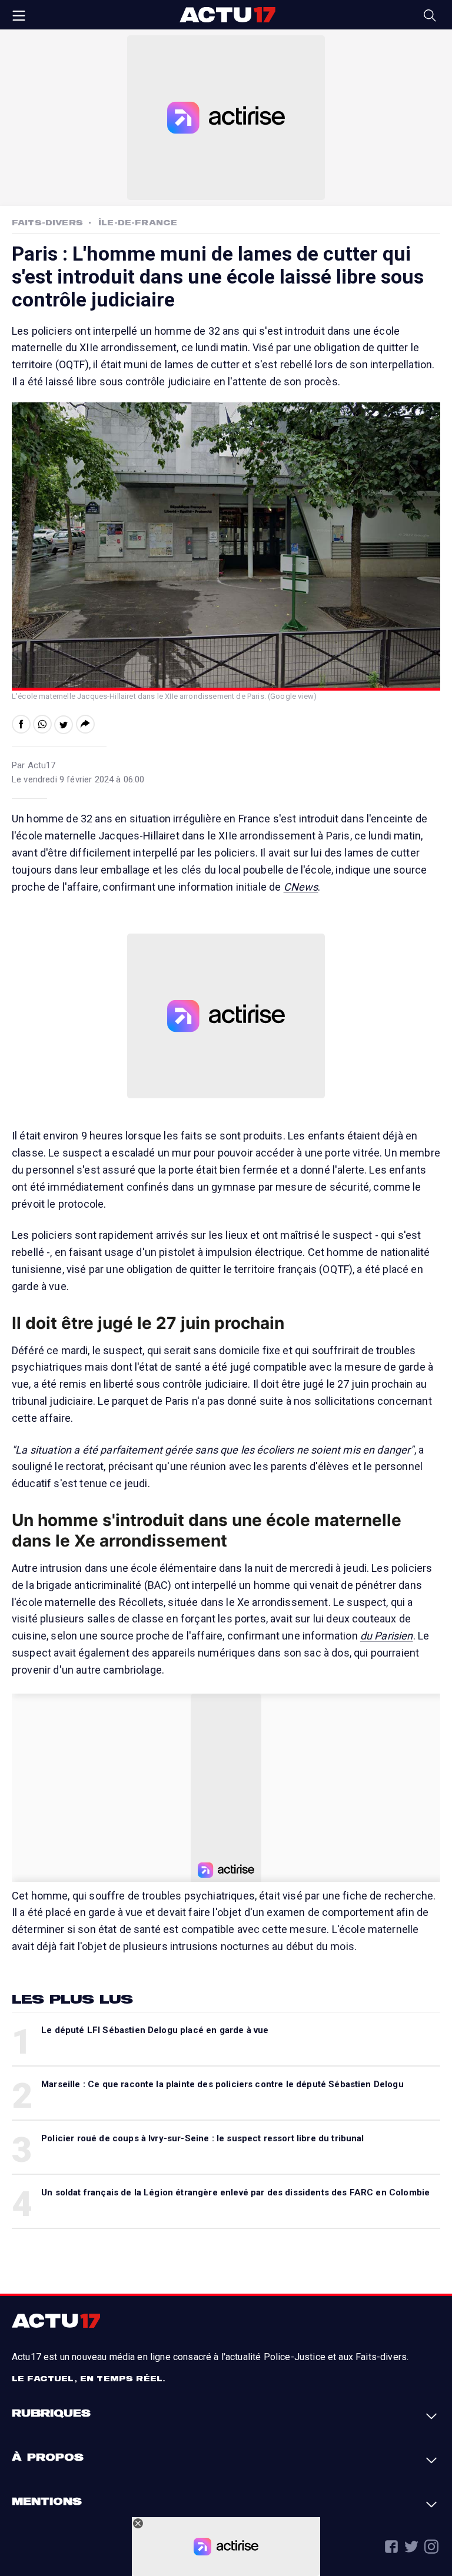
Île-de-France (138, 222)
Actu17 (227, 15)
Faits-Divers (47, 222)
